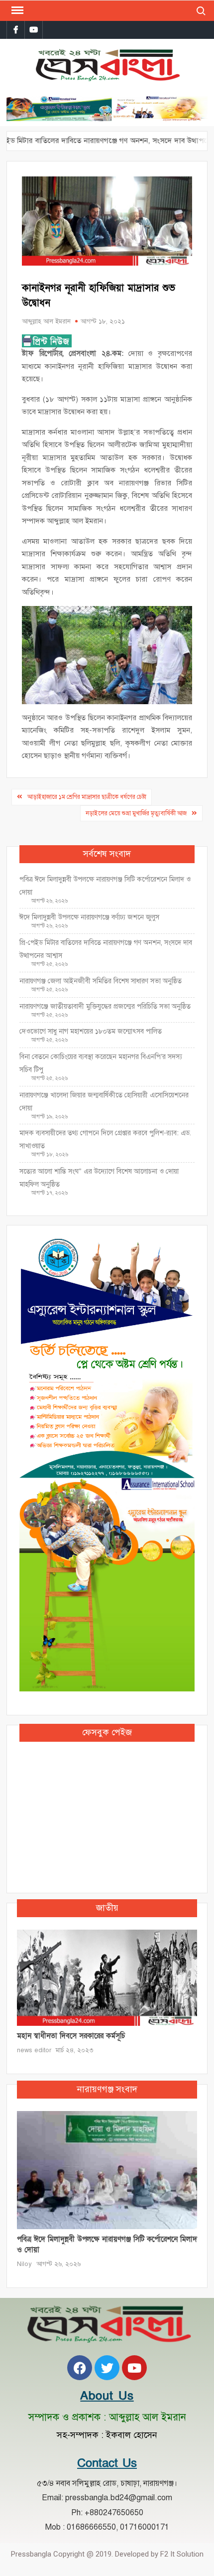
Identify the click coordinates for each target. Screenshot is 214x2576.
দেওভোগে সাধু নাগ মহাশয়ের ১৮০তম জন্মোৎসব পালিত (92, 1031)
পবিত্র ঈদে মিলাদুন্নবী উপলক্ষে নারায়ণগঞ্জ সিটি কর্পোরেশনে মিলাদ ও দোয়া (105, 886)
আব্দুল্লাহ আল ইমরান (46, 321)
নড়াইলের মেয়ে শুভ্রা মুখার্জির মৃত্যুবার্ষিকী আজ (136, 813)
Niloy (24, 2264)
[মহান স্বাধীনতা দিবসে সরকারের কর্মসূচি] (107, 1977)
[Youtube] (134, 2368)
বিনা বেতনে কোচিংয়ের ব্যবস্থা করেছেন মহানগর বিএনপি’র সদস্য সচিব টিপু (101, 1063)
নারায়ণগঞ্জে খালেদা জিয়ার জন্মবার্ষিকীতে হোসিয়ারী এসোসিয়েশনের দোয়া (104, 1102)
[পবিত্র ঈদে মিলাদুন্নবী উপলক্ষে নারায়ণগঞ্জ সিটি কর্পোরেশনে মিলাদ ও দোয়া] (107, 2169)
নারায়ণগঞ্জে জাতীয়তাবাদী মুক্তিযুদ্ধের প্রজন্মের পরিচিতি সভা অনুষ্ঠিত (105, 1006)
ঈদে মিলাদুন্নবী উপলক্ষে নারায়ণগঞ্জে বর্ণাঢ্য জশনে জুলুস (89, 917)
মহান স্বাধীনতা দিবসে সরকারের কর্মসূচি (71, 2036)
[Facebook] (80, 2368)
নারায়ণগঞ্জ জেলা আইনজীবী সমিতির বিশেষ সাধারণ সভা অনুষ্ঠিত (101, 981)
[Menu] (16, 10)
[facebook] (16, 30)
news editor (34, 2050)
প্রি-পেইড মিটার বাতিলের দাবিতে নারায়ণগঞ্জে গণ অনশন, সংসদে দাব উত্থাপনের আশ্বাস (106, 949)
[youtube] (34, 30)
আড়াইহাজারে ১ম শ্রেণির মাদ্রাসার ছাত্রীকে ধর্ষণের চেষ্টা (87, 797)
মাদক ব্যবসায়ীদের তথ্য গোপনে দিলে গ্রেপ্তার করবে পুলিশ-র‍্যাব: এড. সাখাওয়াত (105, 1139)
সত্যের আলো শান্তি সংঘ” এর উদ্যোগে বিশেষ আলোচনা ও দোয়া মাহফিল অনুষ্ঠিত (99, 1178)
